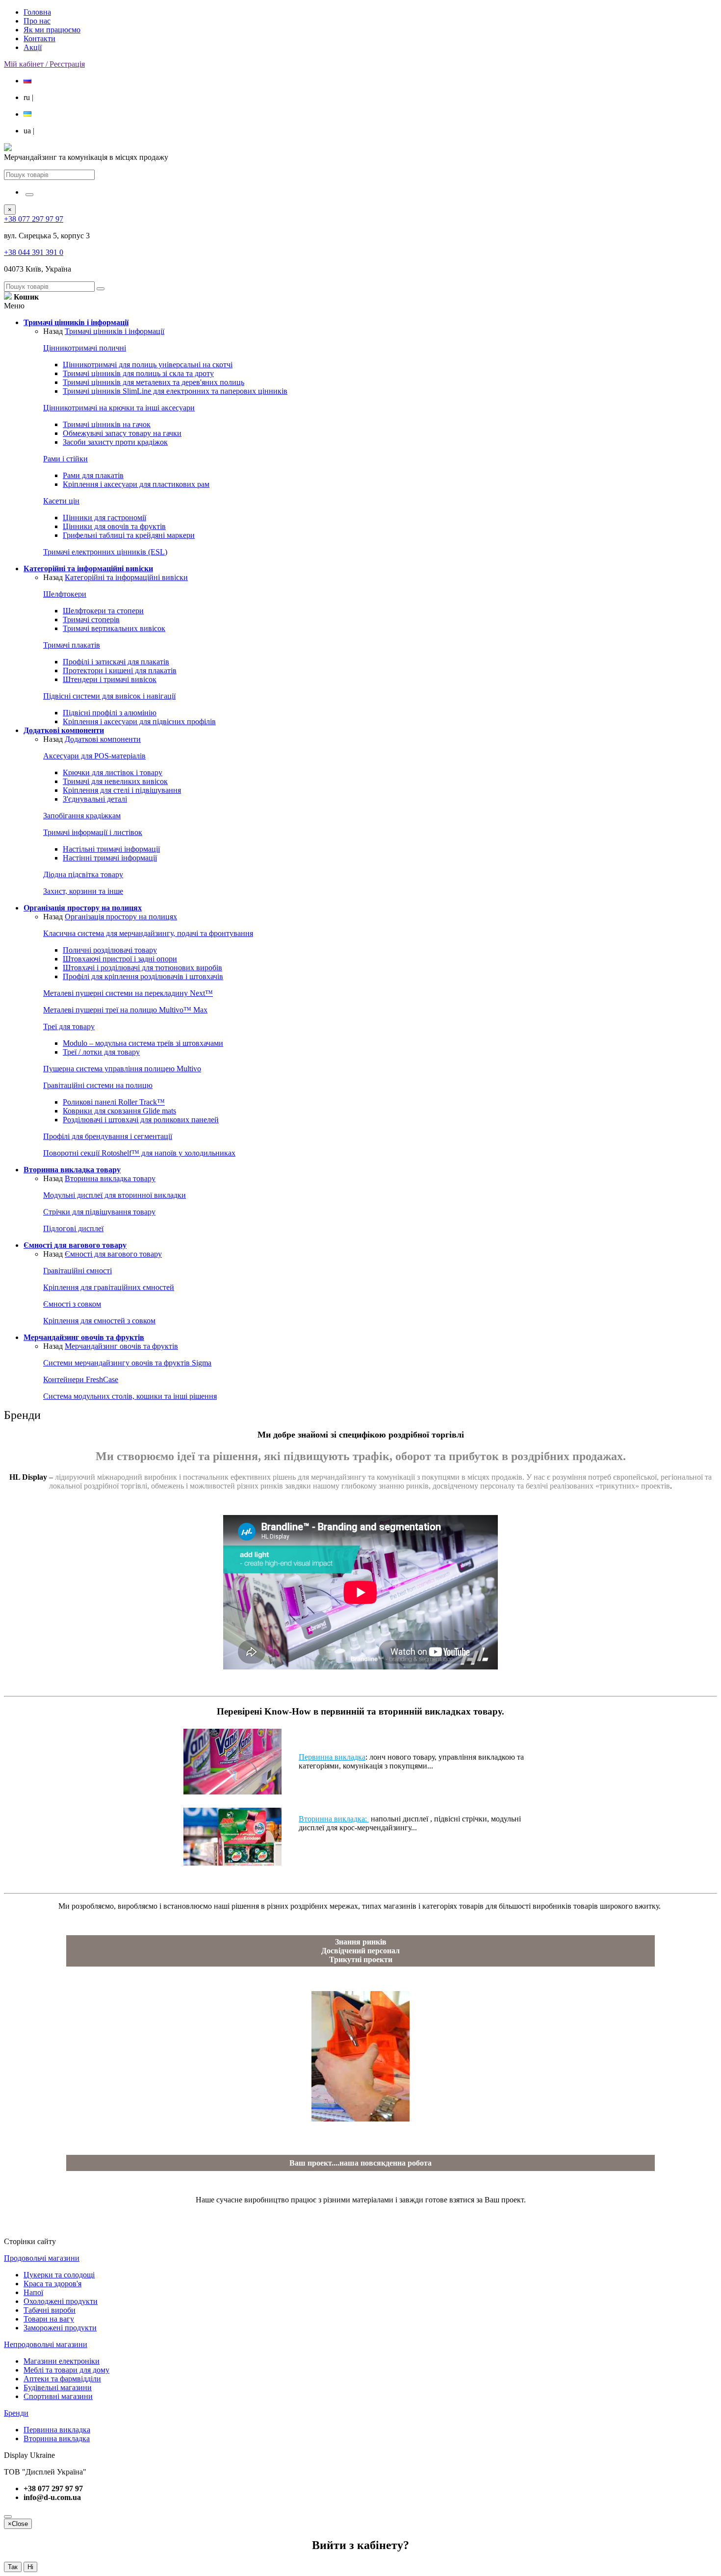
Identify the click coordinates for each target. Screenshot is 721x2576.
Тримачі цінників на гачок (107, 424)
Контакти (39, 38)
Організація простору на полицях (121, 917)
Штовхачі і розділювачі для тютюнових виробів (142, 968)
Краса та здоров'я (52, 2284)
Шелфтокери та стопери (103, 611)
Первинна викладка (332, 1757)
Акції (33, 47)
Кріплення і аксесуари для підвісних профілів (139, 721)
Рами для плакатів (93, 475)
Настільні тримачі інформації (111, 849)
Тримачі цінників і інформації (115, 331)
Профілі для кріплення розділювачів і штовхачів (143, 976)
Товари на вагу (49, 2319)
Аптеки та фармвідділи (62, 2379)
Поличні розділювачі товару (110, 950)
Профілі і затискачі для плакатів (116, 662)
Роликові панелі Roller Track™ (114, 1102)
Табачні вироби (50, 2310)
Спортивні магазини (58, 2396)
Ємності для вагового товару (113, 1254)
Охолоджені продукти (61, 2301)
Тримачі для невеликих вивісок (115, 781)
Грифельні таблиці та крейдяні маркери (129, 535)
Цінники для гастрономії (104, 518)
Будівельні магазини (58, 2387)
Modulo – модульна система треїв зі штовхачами (143, 1043)
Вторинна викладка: (334, 1819)
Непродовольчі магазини (46, 2344)
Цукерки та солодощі (59, 2275)
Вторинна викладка (57, 2438)
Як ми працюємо (52, 30)
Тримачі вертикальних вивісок (114, 628)
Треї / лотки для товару (101, 1052)
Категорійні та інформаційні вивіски (126, 577)
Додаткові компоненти (103, 739)
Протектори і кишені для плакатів (120, 670)
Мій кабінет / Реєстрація (44, 64)
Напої (33, 2292)
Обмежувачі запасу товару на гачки (122, 433)
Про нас (37, 21)
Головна (37, 12)
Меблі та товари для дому (66, 2370)
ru (28, 97)
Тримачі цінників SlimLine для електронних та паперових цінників (175, 391)
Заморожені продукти (60, 2328)
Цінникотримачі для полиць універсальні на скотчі (148, 365)
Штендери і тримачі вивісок (110, 679)
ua (29, 131)
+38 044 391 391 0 (34, 252)
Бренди (16, 2413)
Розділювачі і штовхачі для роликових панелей (141, 1120)
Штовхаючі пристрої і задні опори (120, 959)
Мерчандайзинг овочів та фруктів (121, 1346)
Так (13, 2567)
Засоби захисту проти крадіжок (115, 442)
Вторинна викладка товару (110, 1178)
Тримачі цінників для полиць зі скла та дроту (138, 373)
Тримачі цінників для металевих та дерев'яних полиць (154, 382)
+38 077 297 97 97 (34, 219)
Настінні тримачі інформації (110, 858)
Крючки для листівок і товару (113, 772)
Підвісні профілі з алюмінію (110, 713)
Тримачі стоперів (91, 619)
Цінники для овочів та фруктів (114, 526)
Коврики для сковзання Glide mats (119, 1111)
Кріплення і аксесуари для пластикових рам (136, 484)
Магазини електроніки (62, 2361)
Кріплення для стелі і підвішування (122, 790)
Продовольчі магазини (42, 2258)
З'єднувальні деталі (95, 799)
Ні (30, 2567)
